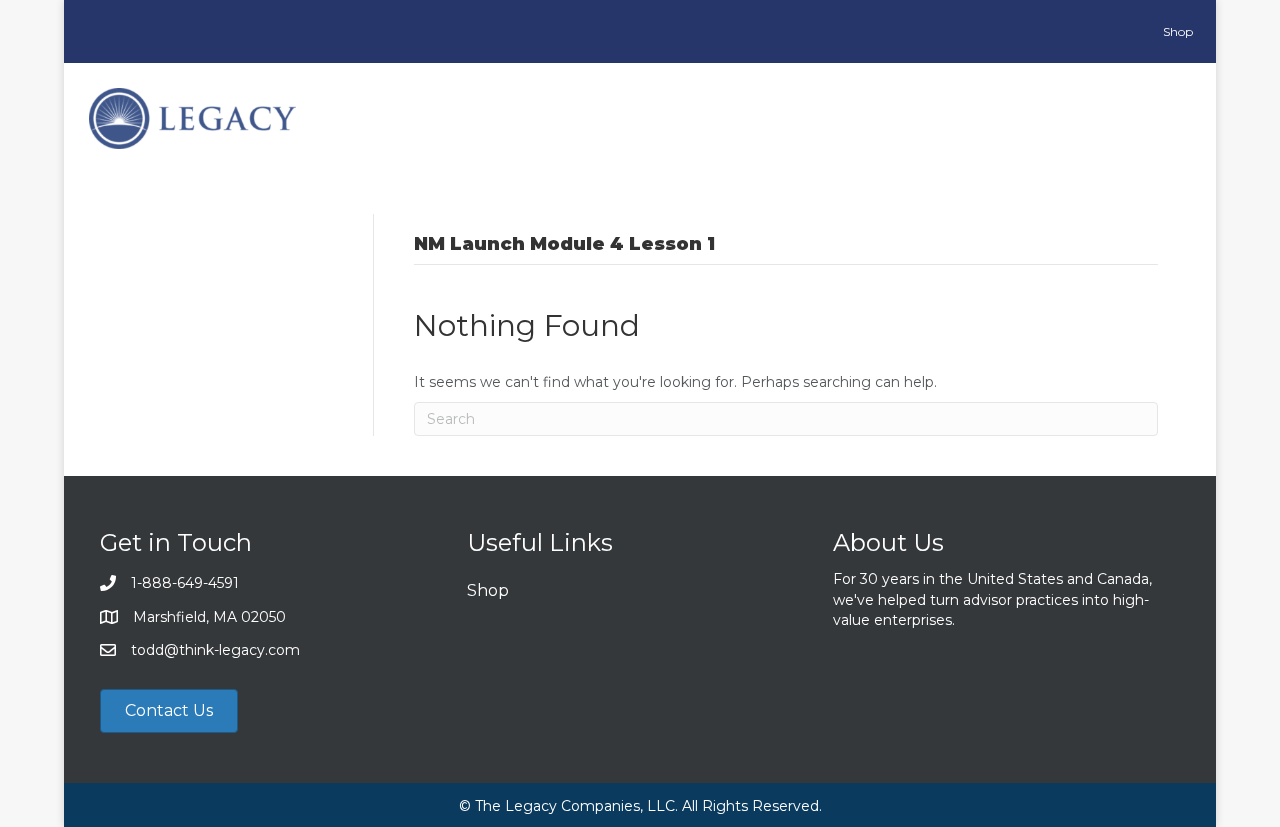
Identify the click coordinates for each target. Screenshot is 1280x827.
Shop (488, 590)
